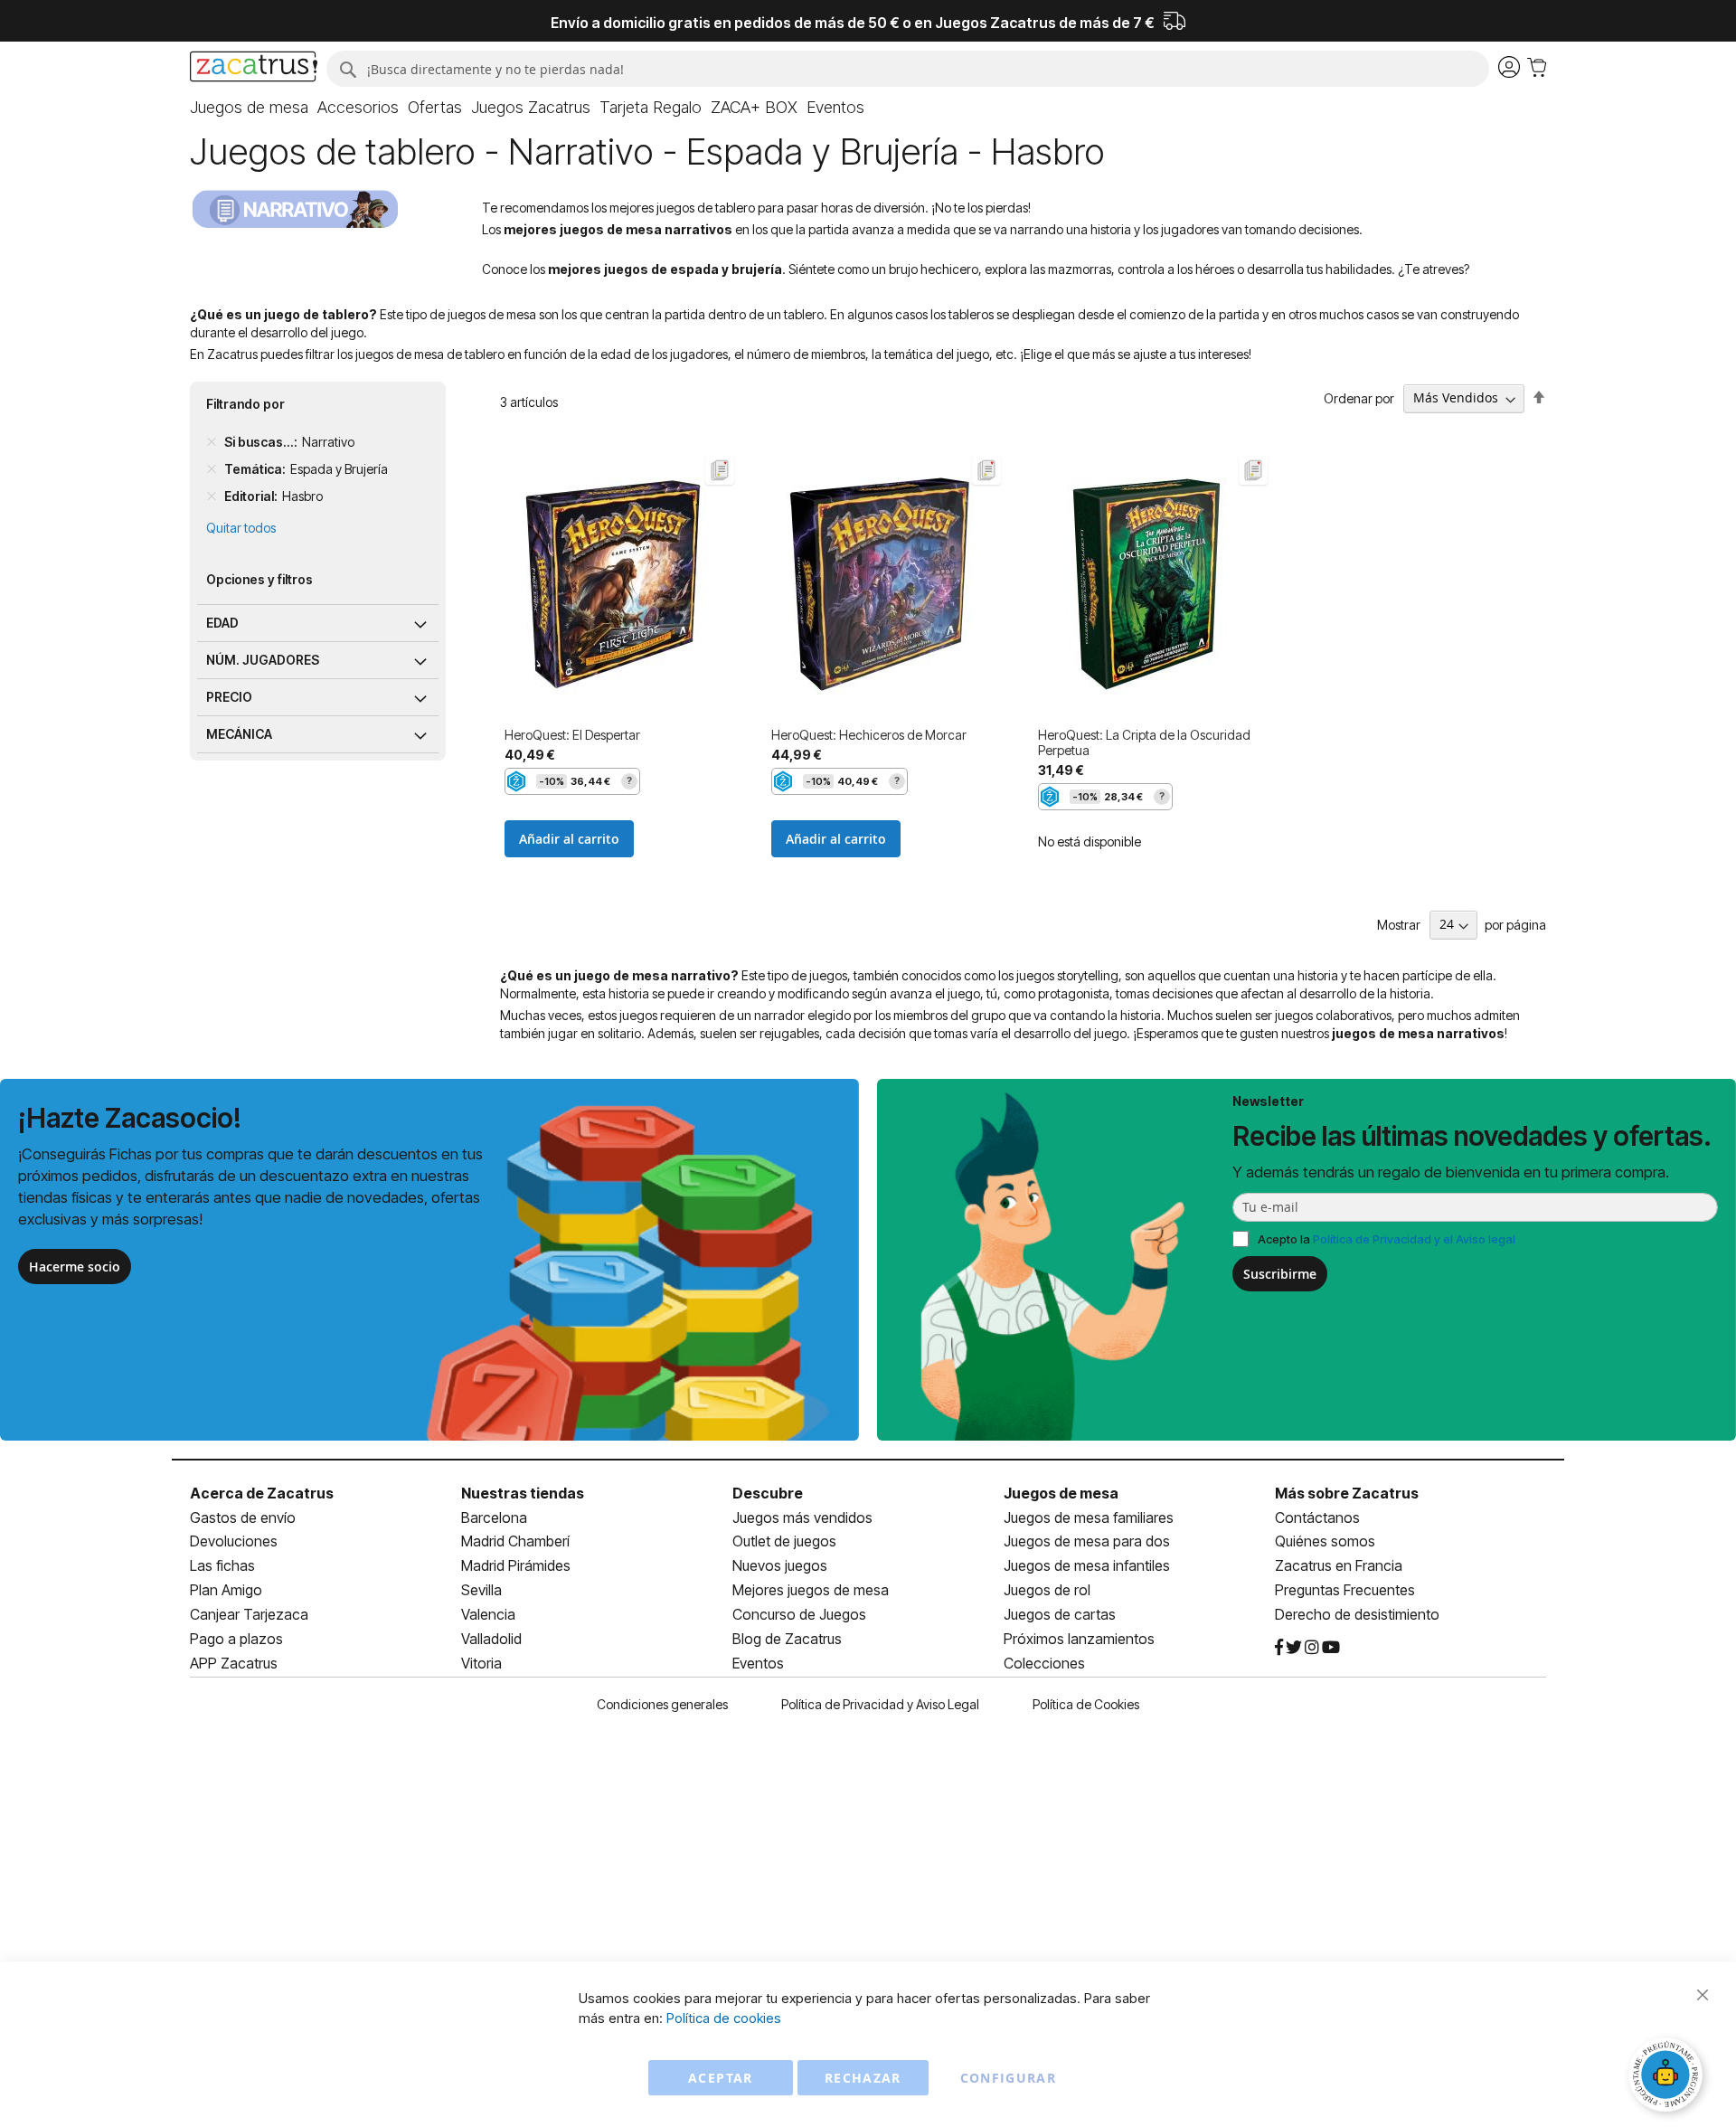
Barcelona (494, 1517)
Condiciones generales (662, 1704)
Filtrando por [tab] (245, 404)
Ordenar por (1359, 397)
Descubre (768, 1493)
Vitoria (481, 1663)
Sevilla (481, 1590)
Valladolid (491, 1639)
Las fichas (222, 1565)
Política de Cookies (1086, 1704)
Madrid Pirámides (516, 1565)
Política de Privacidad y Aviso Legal (880, 1704)
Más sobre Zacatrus (1347, 1493)
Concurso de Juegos (799, 1614)
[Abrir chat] (1668, 2077)
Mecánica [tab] (239, 734)
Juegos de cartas (1060, 1614)
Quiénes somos (1325, 1541)
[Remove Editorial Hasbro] (212, 496)
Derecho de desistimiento (1357, 1614)
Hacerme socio (75, 1267)
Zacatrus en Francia (1339, 1565)
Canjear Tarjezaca (249, 1614)
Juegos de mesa (1061, 1493)
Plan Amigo (226, 1590)
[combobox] (907, 69)
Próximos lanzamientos (1079, 1639)
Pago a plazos (236, 1639)
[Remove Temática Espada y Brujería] (212, 469)
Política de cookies (724, 2018)
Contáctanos (1317, 1517)
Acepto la (1387, 1239)
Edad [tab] (222, 623)
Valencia (488, 1614)
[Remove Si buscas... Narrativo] (212, 442)
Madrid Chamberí (515, 1541)
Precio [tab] (229, 697)
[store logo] (254, 69)
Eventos (758, 1663)
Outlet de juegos (784, 1541)
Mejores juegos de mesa (811, 1590)
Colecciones (1044, 1663)
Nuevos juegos (780, 1565)
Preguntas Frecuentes (1345, 1590)
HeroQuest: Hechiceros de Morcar (869, 735)
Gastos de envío (243, 1517)
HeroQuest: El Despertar (572, 735)
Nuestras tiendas (523, 1493)
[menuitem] (249, 108)
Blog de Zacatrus (787, 1639)
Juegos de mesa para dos (1087, 1541)
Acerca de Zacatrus (262, 1493)
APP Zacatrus (234, 1663)
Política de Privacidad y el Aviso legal (1414, 1239)
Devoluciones (234, 1541)
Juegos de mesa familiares (1089, 1517)
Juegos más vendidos (802, 1517)
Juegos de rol (1047, 1590)
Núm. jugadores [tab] (263, 660)
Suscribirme (1280, 1274)
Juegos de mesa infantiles (1087, 1565)
